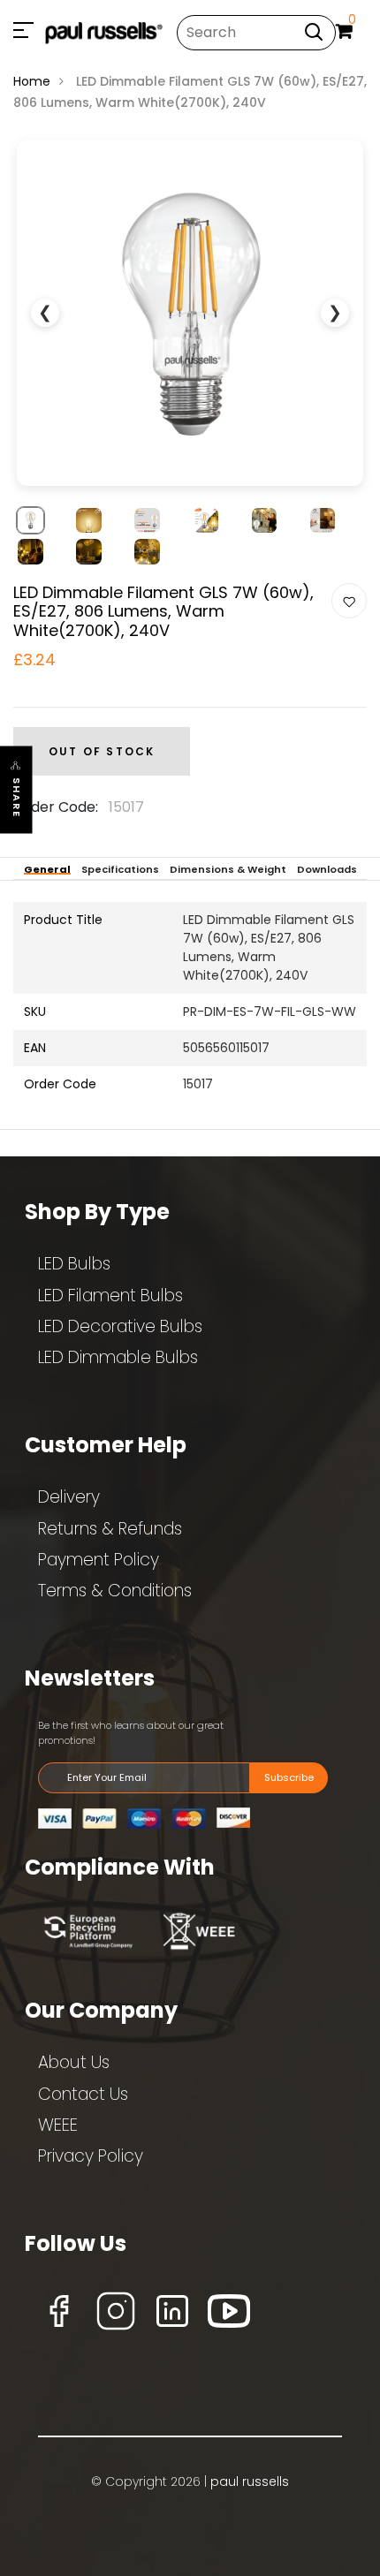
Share (17, 797)
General (47, 869)
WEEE (58, 2125)
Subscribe (289, 1777)
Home (32, 81)
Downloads (327, 869)
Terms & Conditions (115, 1591)
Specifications (120, 869)
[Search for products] (314, 31)
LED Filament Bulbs (110, 1296)
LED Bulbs (74, 1264)
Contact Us (83, 2094)
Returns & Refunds (110, 1529)
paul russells (250, 2481)
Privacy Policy (91, 2156)
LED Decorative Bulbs (120, 1326)
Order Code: (56, 807)
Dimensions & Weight (228, 869)
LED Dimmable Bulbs (118, 1357)
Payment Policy (99, 1560)
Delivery (69, 1497)
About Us (74, 2062)
